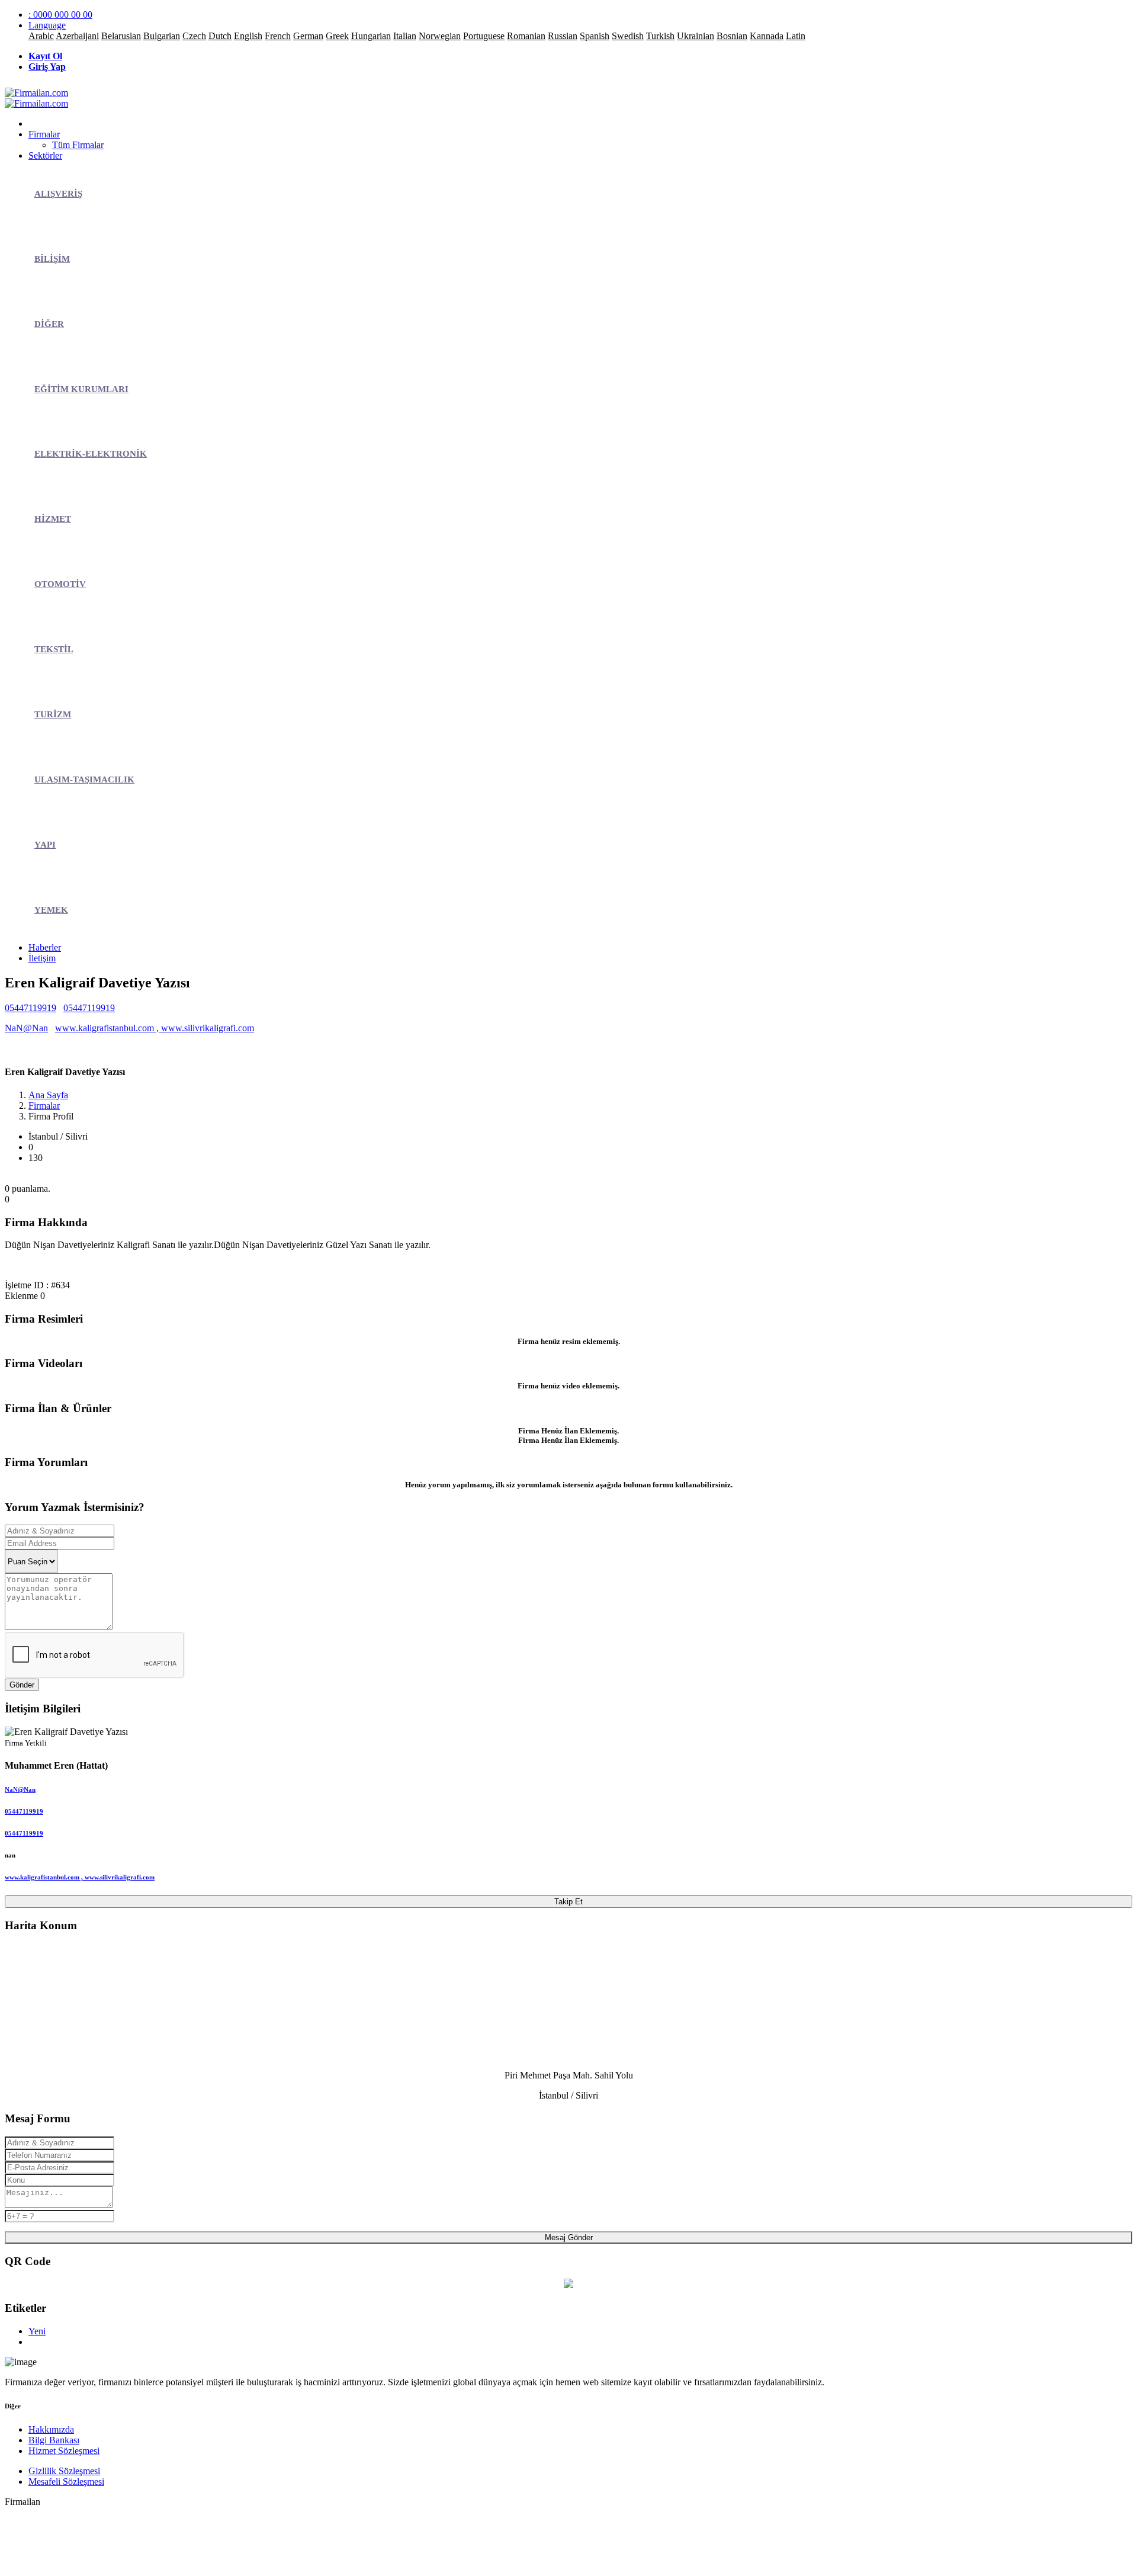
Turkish (660, 36)
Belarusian (121, 36)
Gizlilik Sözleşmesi (64, 2471)
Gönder (22, 1685)
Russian (563, 36)
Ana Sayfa (48, 1095)
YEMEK (51, 910)
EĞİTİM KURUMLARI (81, 389)
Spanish (595, 36)
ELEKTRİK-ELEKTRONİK (91, 454)
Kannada (767, 36)
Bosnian (732, 36)
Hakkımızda (51, 2429)
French (278, 36)
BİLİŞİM (52, 259)
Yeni (37, 2331)
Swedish (628, 36)
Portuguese (484, 36)
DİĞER (49, 324)
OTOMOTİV (60, 584)
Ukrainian (696, 36)
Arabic (41, 36)
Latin (796, 36)
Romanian (526, 36)
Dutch (220, 36)
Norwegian (440, 36)
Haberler (45, 947)
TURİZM (53, 714)
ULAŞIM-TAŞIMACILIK (84, 779)
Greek (337, 36)
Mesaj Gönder (569, 2237)
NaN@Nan (26, 1028)
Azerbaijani (77, 36)
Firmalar (44, 134)
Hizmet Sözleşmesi (64, 2451)
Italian (405, 36)
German (308, 36)
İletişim (42, 958)
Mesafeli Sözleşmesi (66, 2482)
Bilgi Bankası (54, 2440)
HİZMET (53, 519)
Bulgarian (162, 36)
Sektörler (45, 155)
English (248, 36)
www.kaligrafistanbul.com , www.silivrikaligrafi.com (155, 1028)
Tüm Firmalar (78, 145)
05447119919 (30, 1008)
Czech (194, 36)
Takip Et (568, 1902)
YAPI (45, 845)
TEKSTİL (54, 649)
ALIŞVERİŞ (58, 194)
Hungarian (371, 36)
